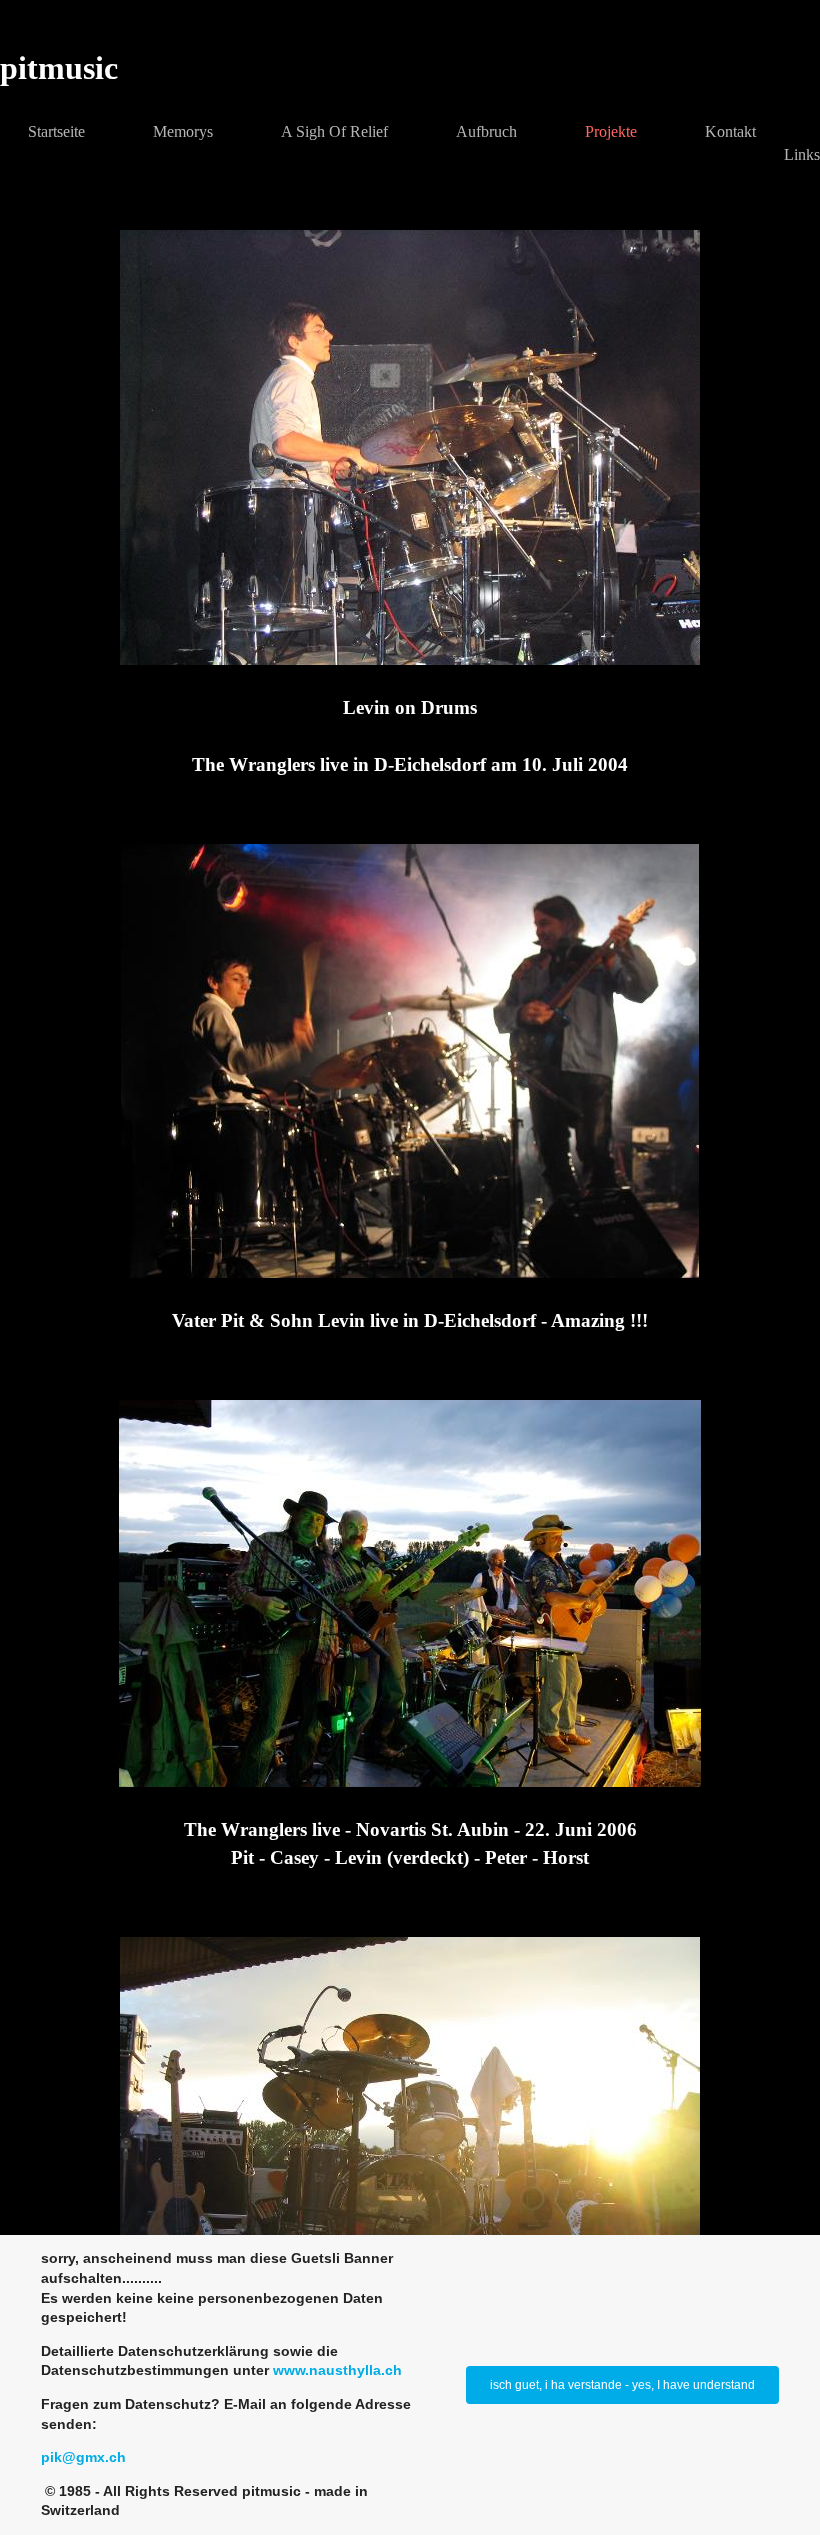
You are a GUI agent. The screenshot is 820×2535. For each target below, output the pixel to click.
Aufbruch (486, 131)
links (802, 154)
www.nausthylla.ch (337, 2370)
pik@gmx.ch (83, 2457)
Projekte (611, 131)
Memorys (183, 131)
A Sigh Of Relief (334, 131)
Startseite (56, 131)
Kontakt (730, 131)
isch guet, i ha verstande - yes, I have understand (622, 2385)
